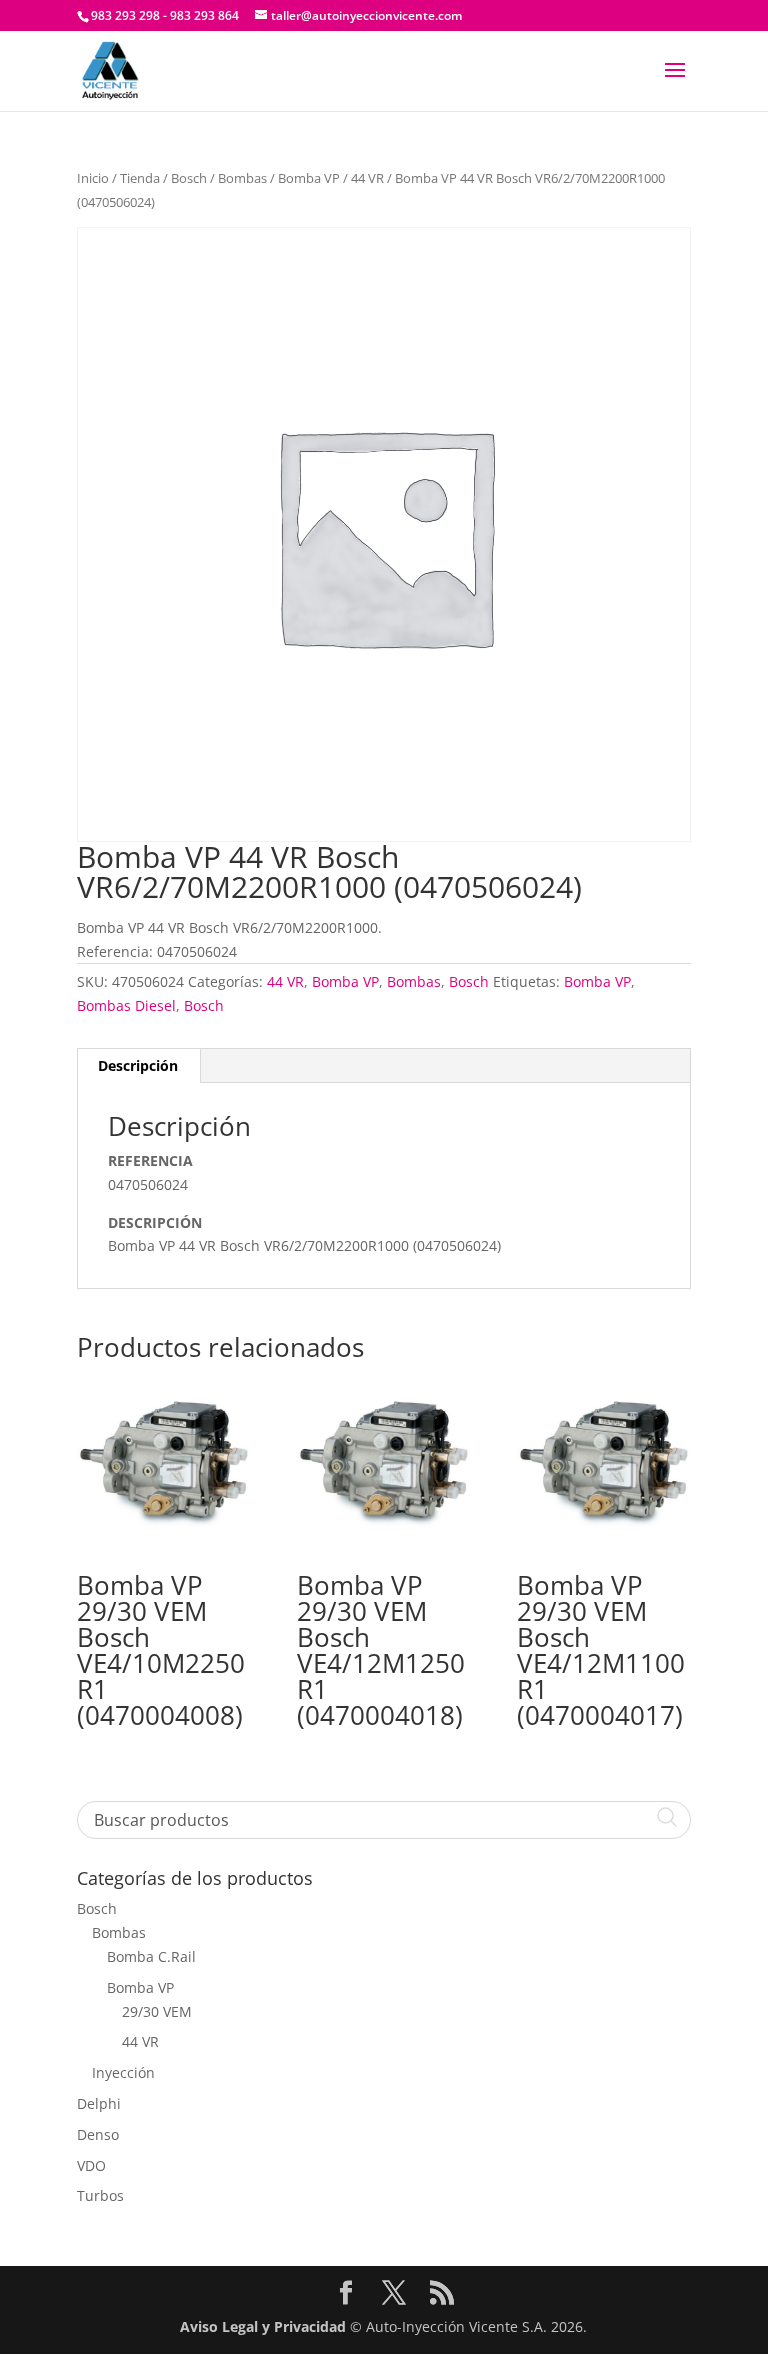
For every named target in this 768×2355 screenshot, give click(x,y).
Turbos (100, 2195)
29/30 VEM (157, 2011)
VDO (91, 2165)
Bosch (189, 178)
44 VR (367, 178)
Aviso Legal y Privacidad (263, 2326)
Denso (98, 2134)
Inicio (93, 178)
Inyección (123, 2072)
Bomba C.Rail (151, 1956)
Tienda (140, 178)
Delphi (99, 2103)
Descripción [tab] (138, 1065)
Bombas (242, 178)
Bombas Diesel (126, 1005)
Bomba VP (309, 178)
